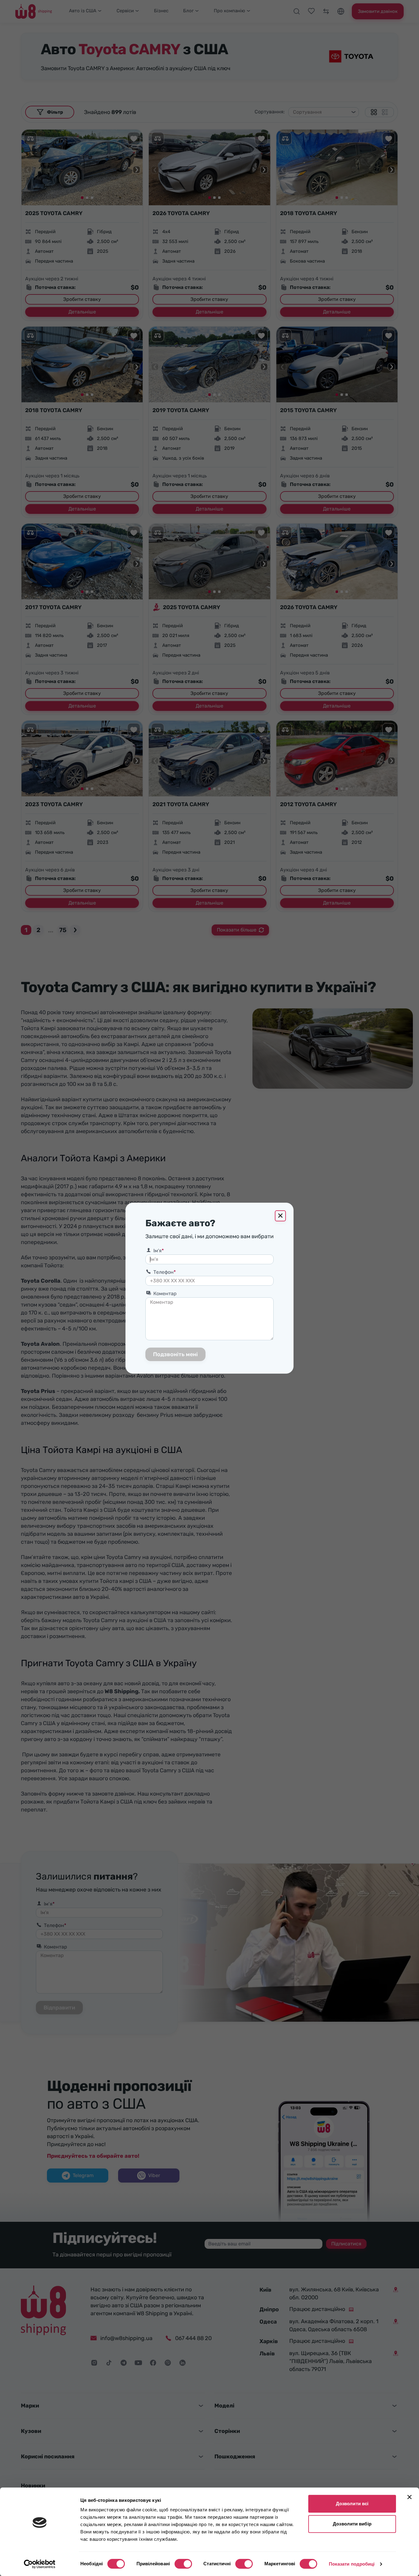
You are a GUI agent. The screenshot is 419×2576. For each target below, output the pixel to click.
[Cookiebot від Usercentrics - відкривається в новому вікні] (40, 2564)
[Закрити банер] (409, 2497)
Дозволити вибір (352, 2524)
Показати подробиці (352, 2564)
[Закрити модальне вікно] (280, 1216)
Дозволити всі (352, 2504)
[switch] (183, 2564)
